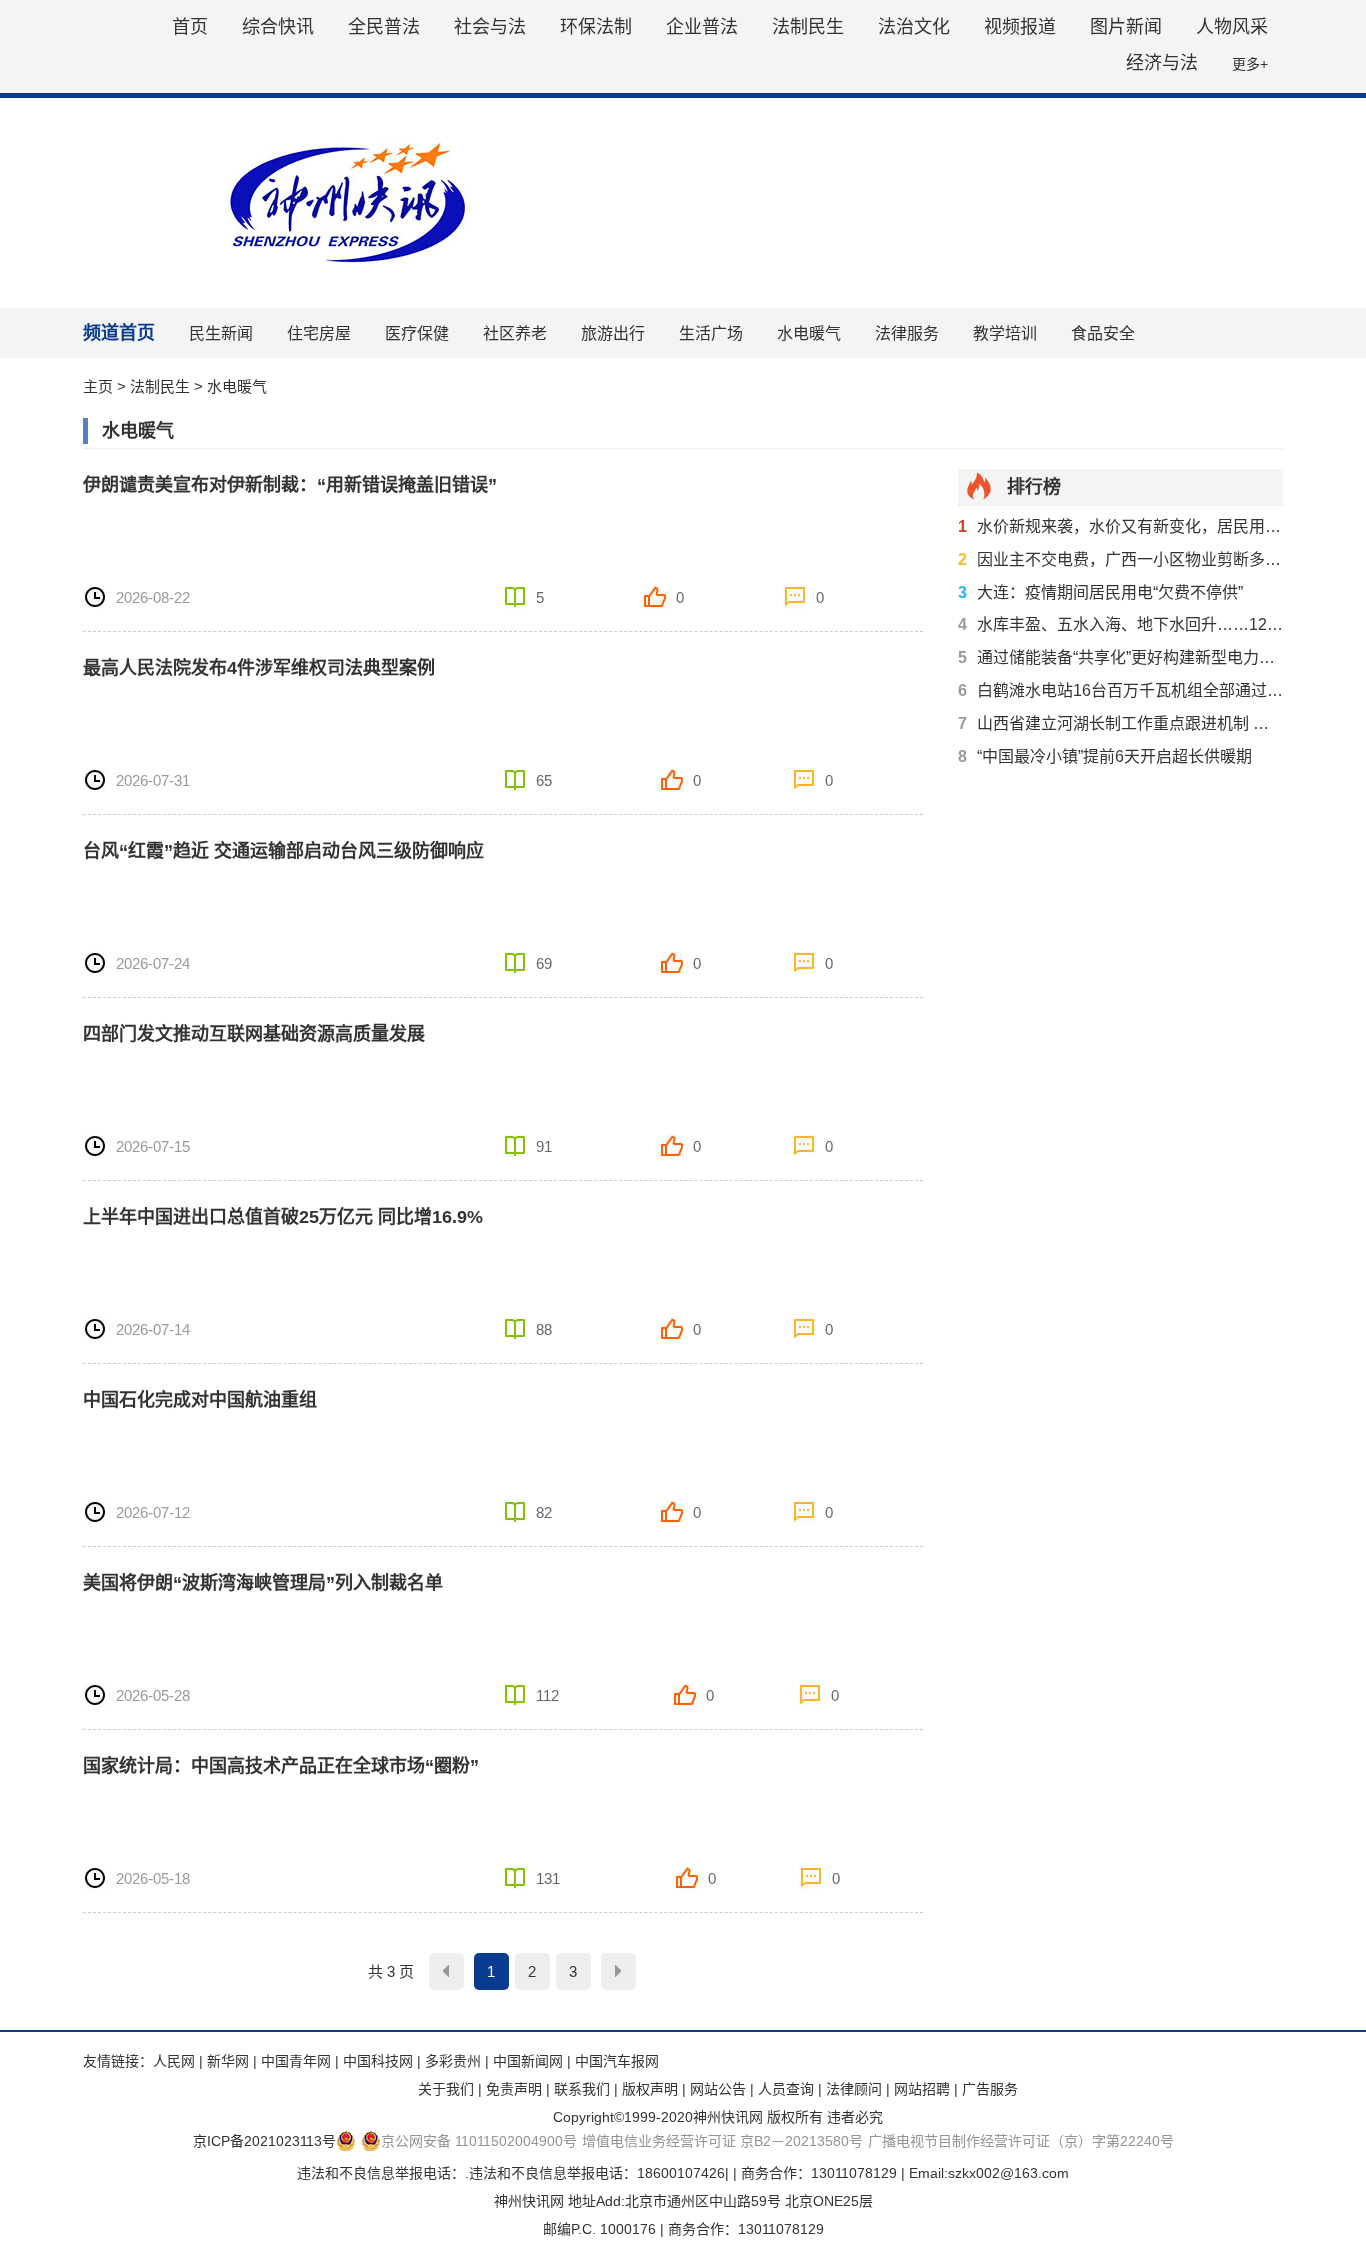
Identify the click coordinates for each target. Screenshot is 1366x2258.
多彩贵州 (453, 2061)
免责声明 (514, 2089)
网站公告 (718, 2089)
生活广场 (711, 333)
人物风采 (1232, 27)
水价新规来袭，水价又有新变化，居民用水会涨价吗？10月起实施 (1120, 526)
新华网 (228, 2061)
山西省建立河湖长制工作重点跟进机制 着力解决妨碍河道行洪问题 (1120, 723)
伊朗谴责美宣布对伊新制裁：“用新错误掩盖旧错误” (290, 485)
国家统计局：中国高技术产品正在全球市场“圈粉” (281, 1766)
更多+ (1250, 64)
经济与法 (1162, 63)
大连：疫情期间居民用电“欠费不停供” (1100, 592)
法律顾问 (854, 2089)
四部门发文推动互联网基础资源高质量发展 (254, 1034)
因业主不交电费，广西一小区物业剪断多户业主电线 (1120, 559)
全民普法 (384, 27)
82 (544, 1512)
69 (544, 963)
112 (547, 1695)
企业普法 (702, 27)
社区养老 (515, 333)
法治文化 (914, 27)
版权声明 (650, 2089)
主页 (98, 386)
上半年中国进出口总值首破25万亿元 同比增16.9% (283, 1217)
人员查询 (786, 2089)
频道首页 (119, 333)
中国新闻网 (528, 2061)
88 (544, 1329)
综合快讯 (278, 27)
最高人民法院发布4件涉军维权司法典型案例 (259, 668)
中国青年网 (296, 2061)
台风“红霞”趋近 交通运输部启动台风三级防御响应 (283, 851)
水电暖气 (809, 333)
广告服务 (990, 2089)
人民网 (174, 2061)
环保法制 (596, 27)
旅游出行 (613, 333)
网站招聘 (922, 2089)
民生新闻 (221, 333)
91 (544, 1146)
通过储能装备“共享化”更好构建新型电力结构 (1120, 657)
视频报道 (1020, 27)
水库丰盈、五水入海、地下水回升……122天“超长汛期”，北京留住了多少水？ (1120, 624)
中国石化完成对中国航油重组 (200, 1400)
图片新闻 (1126, 27)
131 (548, 1878)
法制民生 (808, 27)
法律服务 (907, 333)
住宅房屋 (319, 333)
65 (544, 780)
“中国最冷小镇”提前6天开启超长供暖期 (1105, 756)
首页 (190, 27)
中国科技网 (378, 2061)
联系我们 (582, 2089)
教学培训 (1005, 333)
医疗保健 (417, 333)
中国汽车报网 (617, 2061)
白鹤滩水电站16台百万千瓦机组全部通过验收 (1120, 690)
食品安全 (1103, 333)
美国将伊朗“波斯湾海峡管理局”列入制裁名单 (263, 1583)
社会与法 (490, 27)
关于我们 (446, 2089)
